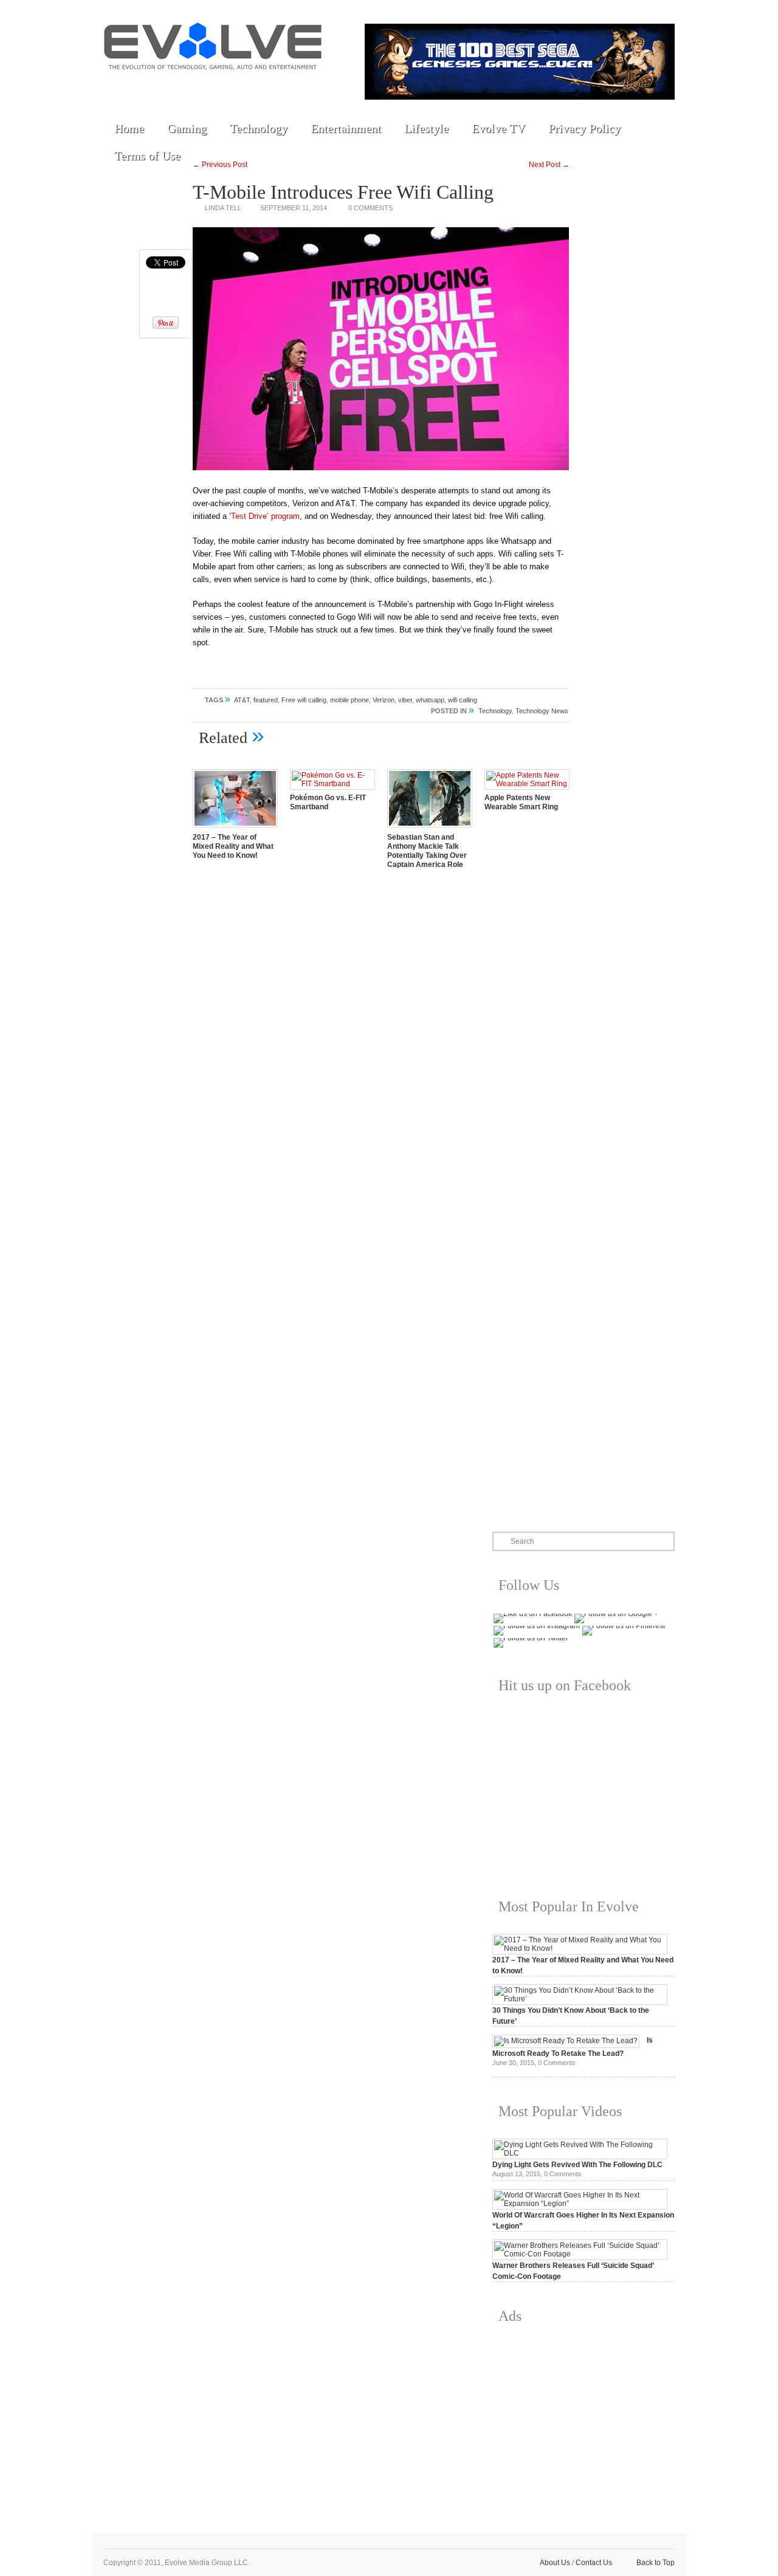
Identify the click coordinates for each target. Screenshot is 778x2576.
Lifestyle (426, 128)
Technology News (542, 711)
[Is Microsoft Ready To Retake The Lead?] (566, 2041)
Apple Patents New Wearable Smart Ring (521, 802)
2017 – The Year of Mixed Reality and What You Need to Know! (233, 846)
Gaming (187, 128)
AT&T (242, 700)
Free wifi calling (304, 700)
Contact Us (594, 2563)
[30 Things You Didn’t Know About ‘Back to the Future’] (580, 1999)
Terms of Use (147, 156)
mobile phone (349, 700)
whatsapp (430, 700)
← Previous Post (220, 165)
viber (405, 700)
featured (266, 700)
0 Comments (370, 208)
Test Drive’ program (265, 516)
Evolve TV (498, 128)
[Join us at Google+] (201, 86)
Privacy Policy (584, 128)
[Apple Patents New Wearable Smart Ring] (527, 784)
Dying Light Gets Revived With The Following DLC (577, 2165)
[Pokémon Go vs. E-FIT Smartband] (332, 784)
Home (129, 128)
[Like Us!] (145, 86)
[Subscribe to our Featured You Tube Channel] (173, 86)
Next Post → (549, 165)
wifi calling (463, 700)
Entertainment (346, 128)
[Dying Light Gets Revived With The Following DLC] (580, 2153)
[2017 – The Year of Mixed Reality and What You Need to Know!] (235, 829)
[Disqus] (381, 1048)
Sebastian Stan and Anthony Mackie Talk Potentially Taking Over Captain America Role (427, 851)
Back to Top (656, 2563)
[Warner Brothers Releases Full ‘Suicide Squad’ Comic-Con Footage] (580, 2254)
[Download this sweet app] (257, 86)
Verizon (384, 700)
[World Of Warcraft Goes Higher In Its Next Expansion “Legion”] (580, 2204)
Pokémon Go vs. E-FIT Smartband (328, 802)
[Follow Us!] (117, 86)
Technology (259, 128)
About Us (555, 2563)
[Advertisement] (583, 2419)
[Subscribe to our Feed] (229, 86)
